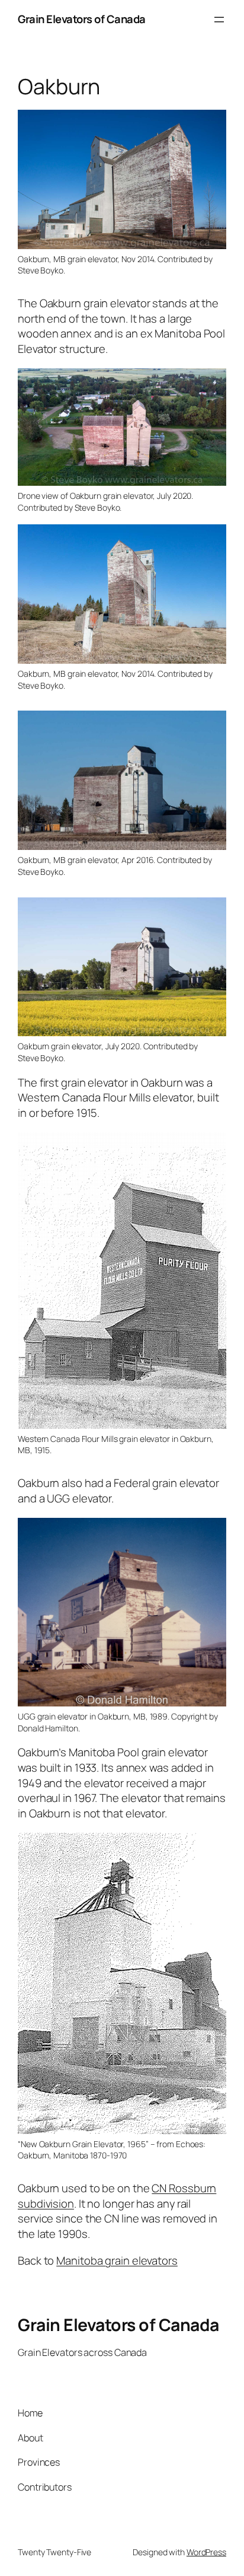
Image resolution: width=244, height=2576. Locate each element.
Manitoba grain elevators (117, 2260)
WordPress (206, 2552)
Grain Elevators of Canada (82, 19)
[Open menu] (219, 20)
